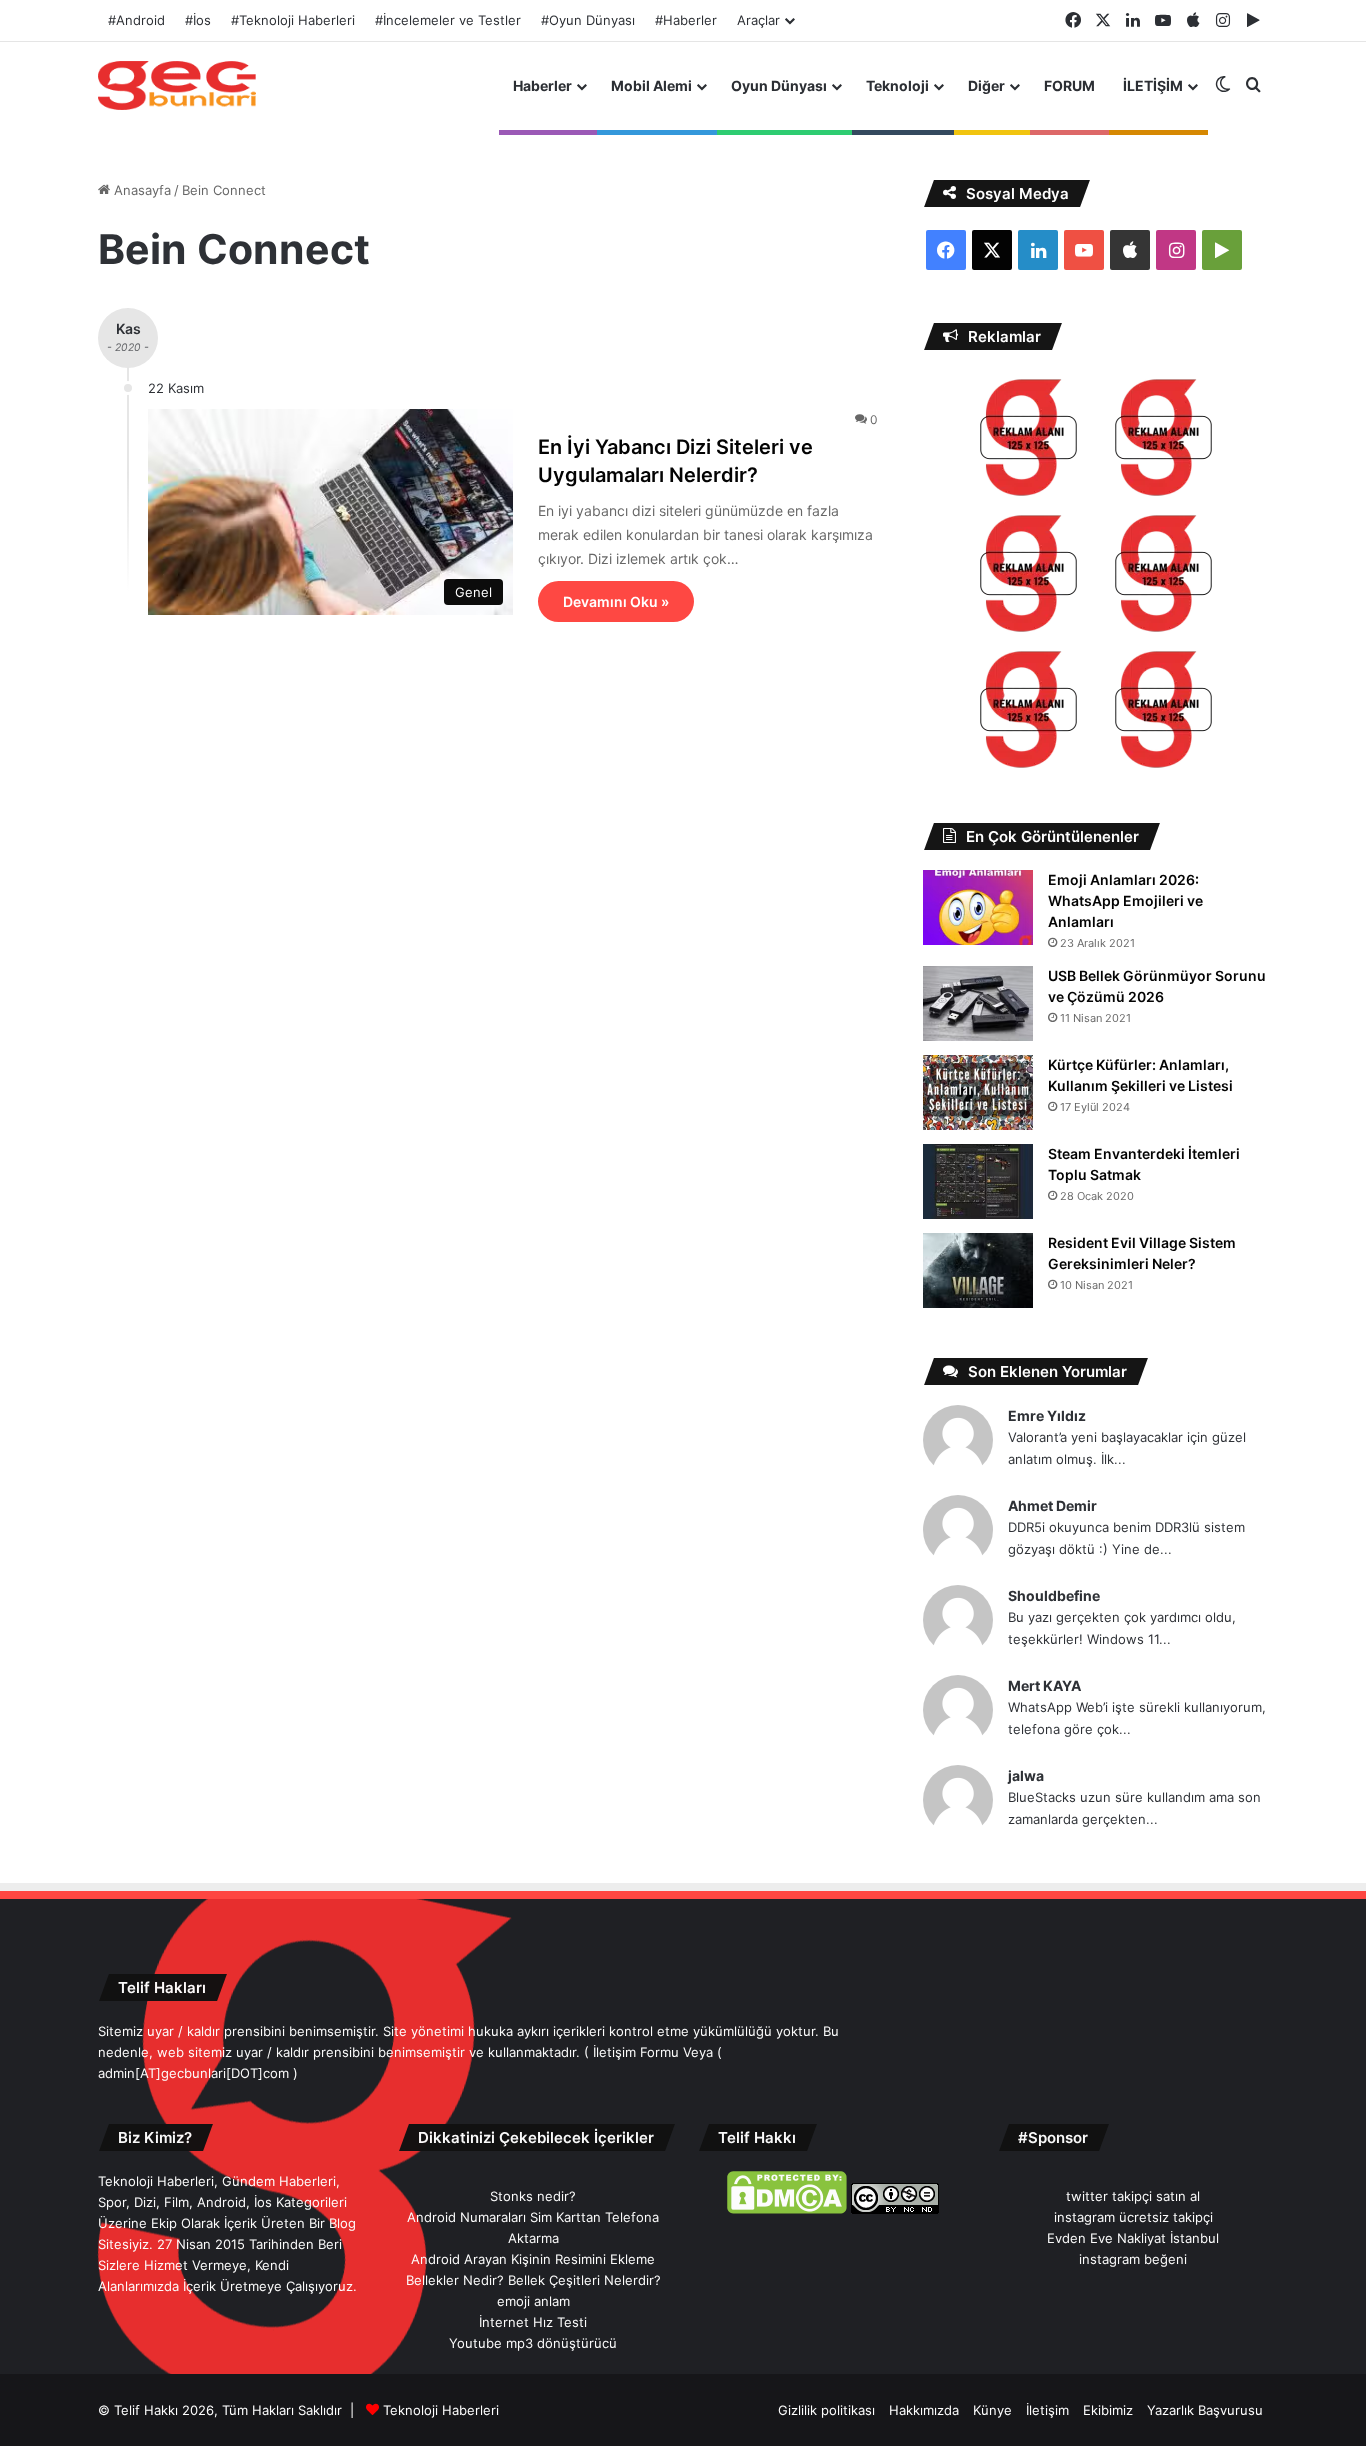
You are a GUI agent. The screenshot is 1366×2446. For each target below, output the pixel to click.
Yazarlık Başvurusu (1205, 2410)
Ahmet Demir (1052, 1505)
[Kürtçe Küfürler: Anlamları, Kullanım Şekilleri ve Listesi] (978, 1092)
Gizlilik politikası (826, 2410)
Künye (992, 2410)
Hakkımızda (924, 2410)
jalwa (1026, 1775)
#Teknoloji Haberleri (293, 20)
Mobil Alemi (651, 85)
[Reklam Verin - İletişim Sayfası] (1028, 440)
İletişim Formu (636, 2052)
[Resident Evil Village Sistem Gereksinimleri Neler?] (978, 1270)
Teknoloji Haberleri (441, 2410)
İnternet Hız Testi (533, 2322)
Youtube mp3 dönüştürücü (533, 2343)
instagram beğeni (1133, 2259)
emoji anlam (533, 2301)
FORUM (1069, 85)
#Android (136, 20)
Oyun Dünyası (779, 85)
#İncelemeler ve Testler (448, 20)
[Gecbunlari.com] (177, 85)
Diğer (986, 85)
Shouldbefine (1054, 1595)
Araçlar (758, 20)
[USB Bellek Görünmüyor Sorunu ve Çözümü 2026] (978, 1003)
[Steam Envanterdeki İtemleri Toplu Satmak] (978, 1181)
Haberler (542, 85)
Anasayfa (140, 190)
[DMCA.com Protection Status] (787, 2209)
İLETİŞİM (1153, 85)
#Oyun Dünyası (588, 20)
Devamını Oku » (616, 601)
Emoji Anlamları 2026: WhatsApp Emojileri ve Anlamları (1125, 900)
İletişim (1047, 2410)
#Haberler (686, 20)
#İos (198, 20)
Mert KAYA (1044, 1685)
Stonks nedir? (533, 2196)
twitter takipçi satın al (1133, 2196)
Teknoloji (897, 85)
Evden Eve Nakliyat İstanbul (1133, 2238)
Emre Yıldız (1047, 1415)
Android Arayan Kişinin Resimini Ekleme (533, 2259)
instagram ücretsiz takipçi (1133, 2217)
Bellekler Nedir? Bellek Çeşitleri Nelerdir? (533, 2280)
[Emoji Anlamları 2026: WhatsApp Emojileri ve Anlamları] (978, 907)
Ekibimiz (1108, 2410)
